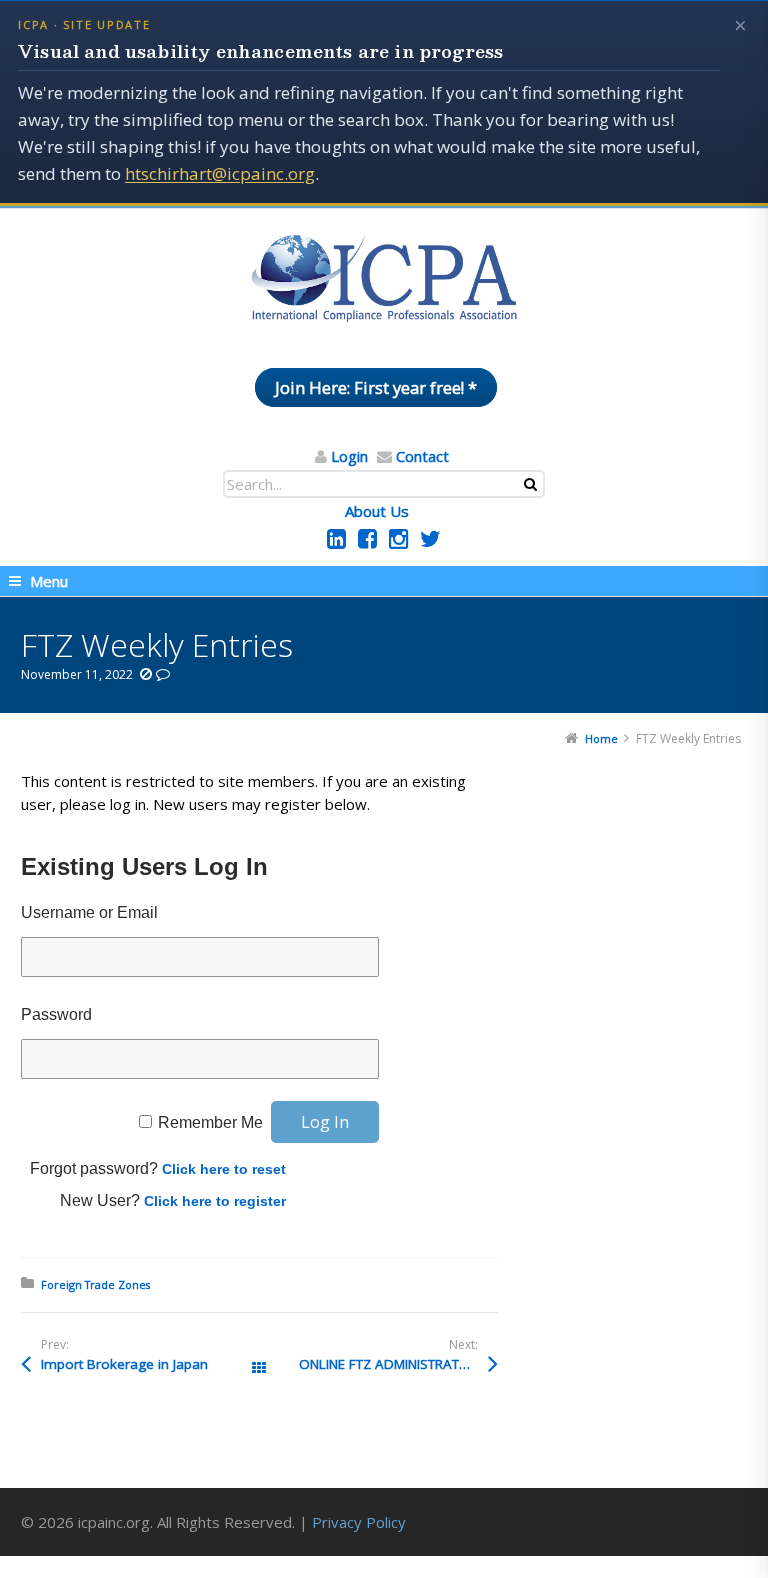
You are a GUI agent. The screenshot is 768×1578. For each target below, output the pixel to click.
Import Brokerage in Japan (124, 1364)
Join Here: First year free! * (376, 387)
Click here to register (215, 1201)
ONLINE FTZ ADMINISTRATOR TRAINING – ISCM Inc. (398, 1364)
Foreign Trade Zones (95, 1284)
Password (56, 1014)
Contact (422, 456)
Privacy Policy (359, 1522)
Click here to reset (224, 1169)
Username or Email (89, 912)
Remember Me (210, 1122)
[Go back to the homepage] (384, 279)
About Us (377, 511)
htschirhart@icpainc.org (220, 173)
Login (349, 456)
